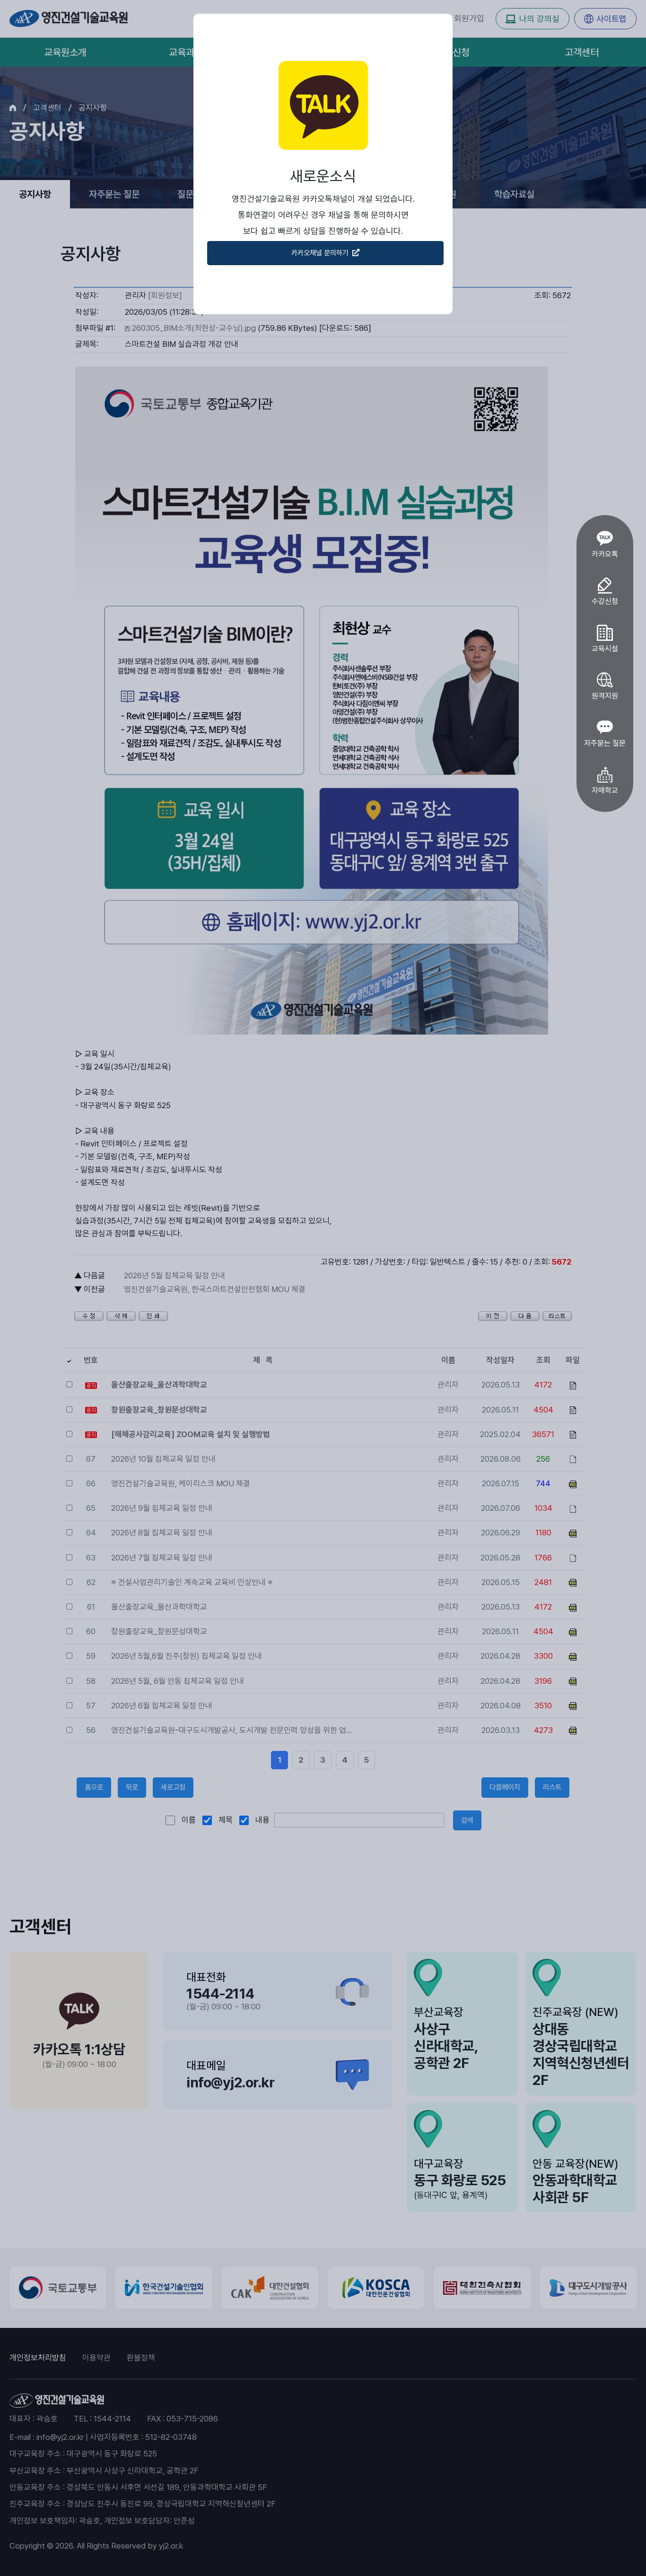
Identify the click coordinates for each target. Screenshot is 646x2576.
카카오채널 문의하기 (321, 253)
